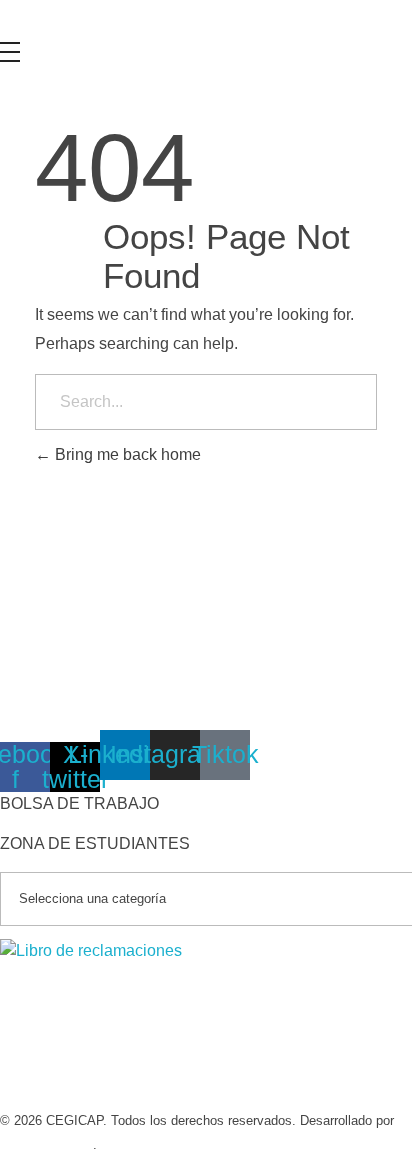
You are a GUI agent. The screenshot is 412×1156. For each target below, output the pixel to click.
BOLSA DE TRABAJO (79, 803)
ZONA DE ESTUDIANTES (95, 843)
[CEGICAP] (104, 21)
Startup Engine (46, 1144)
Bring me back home (126, 454)
